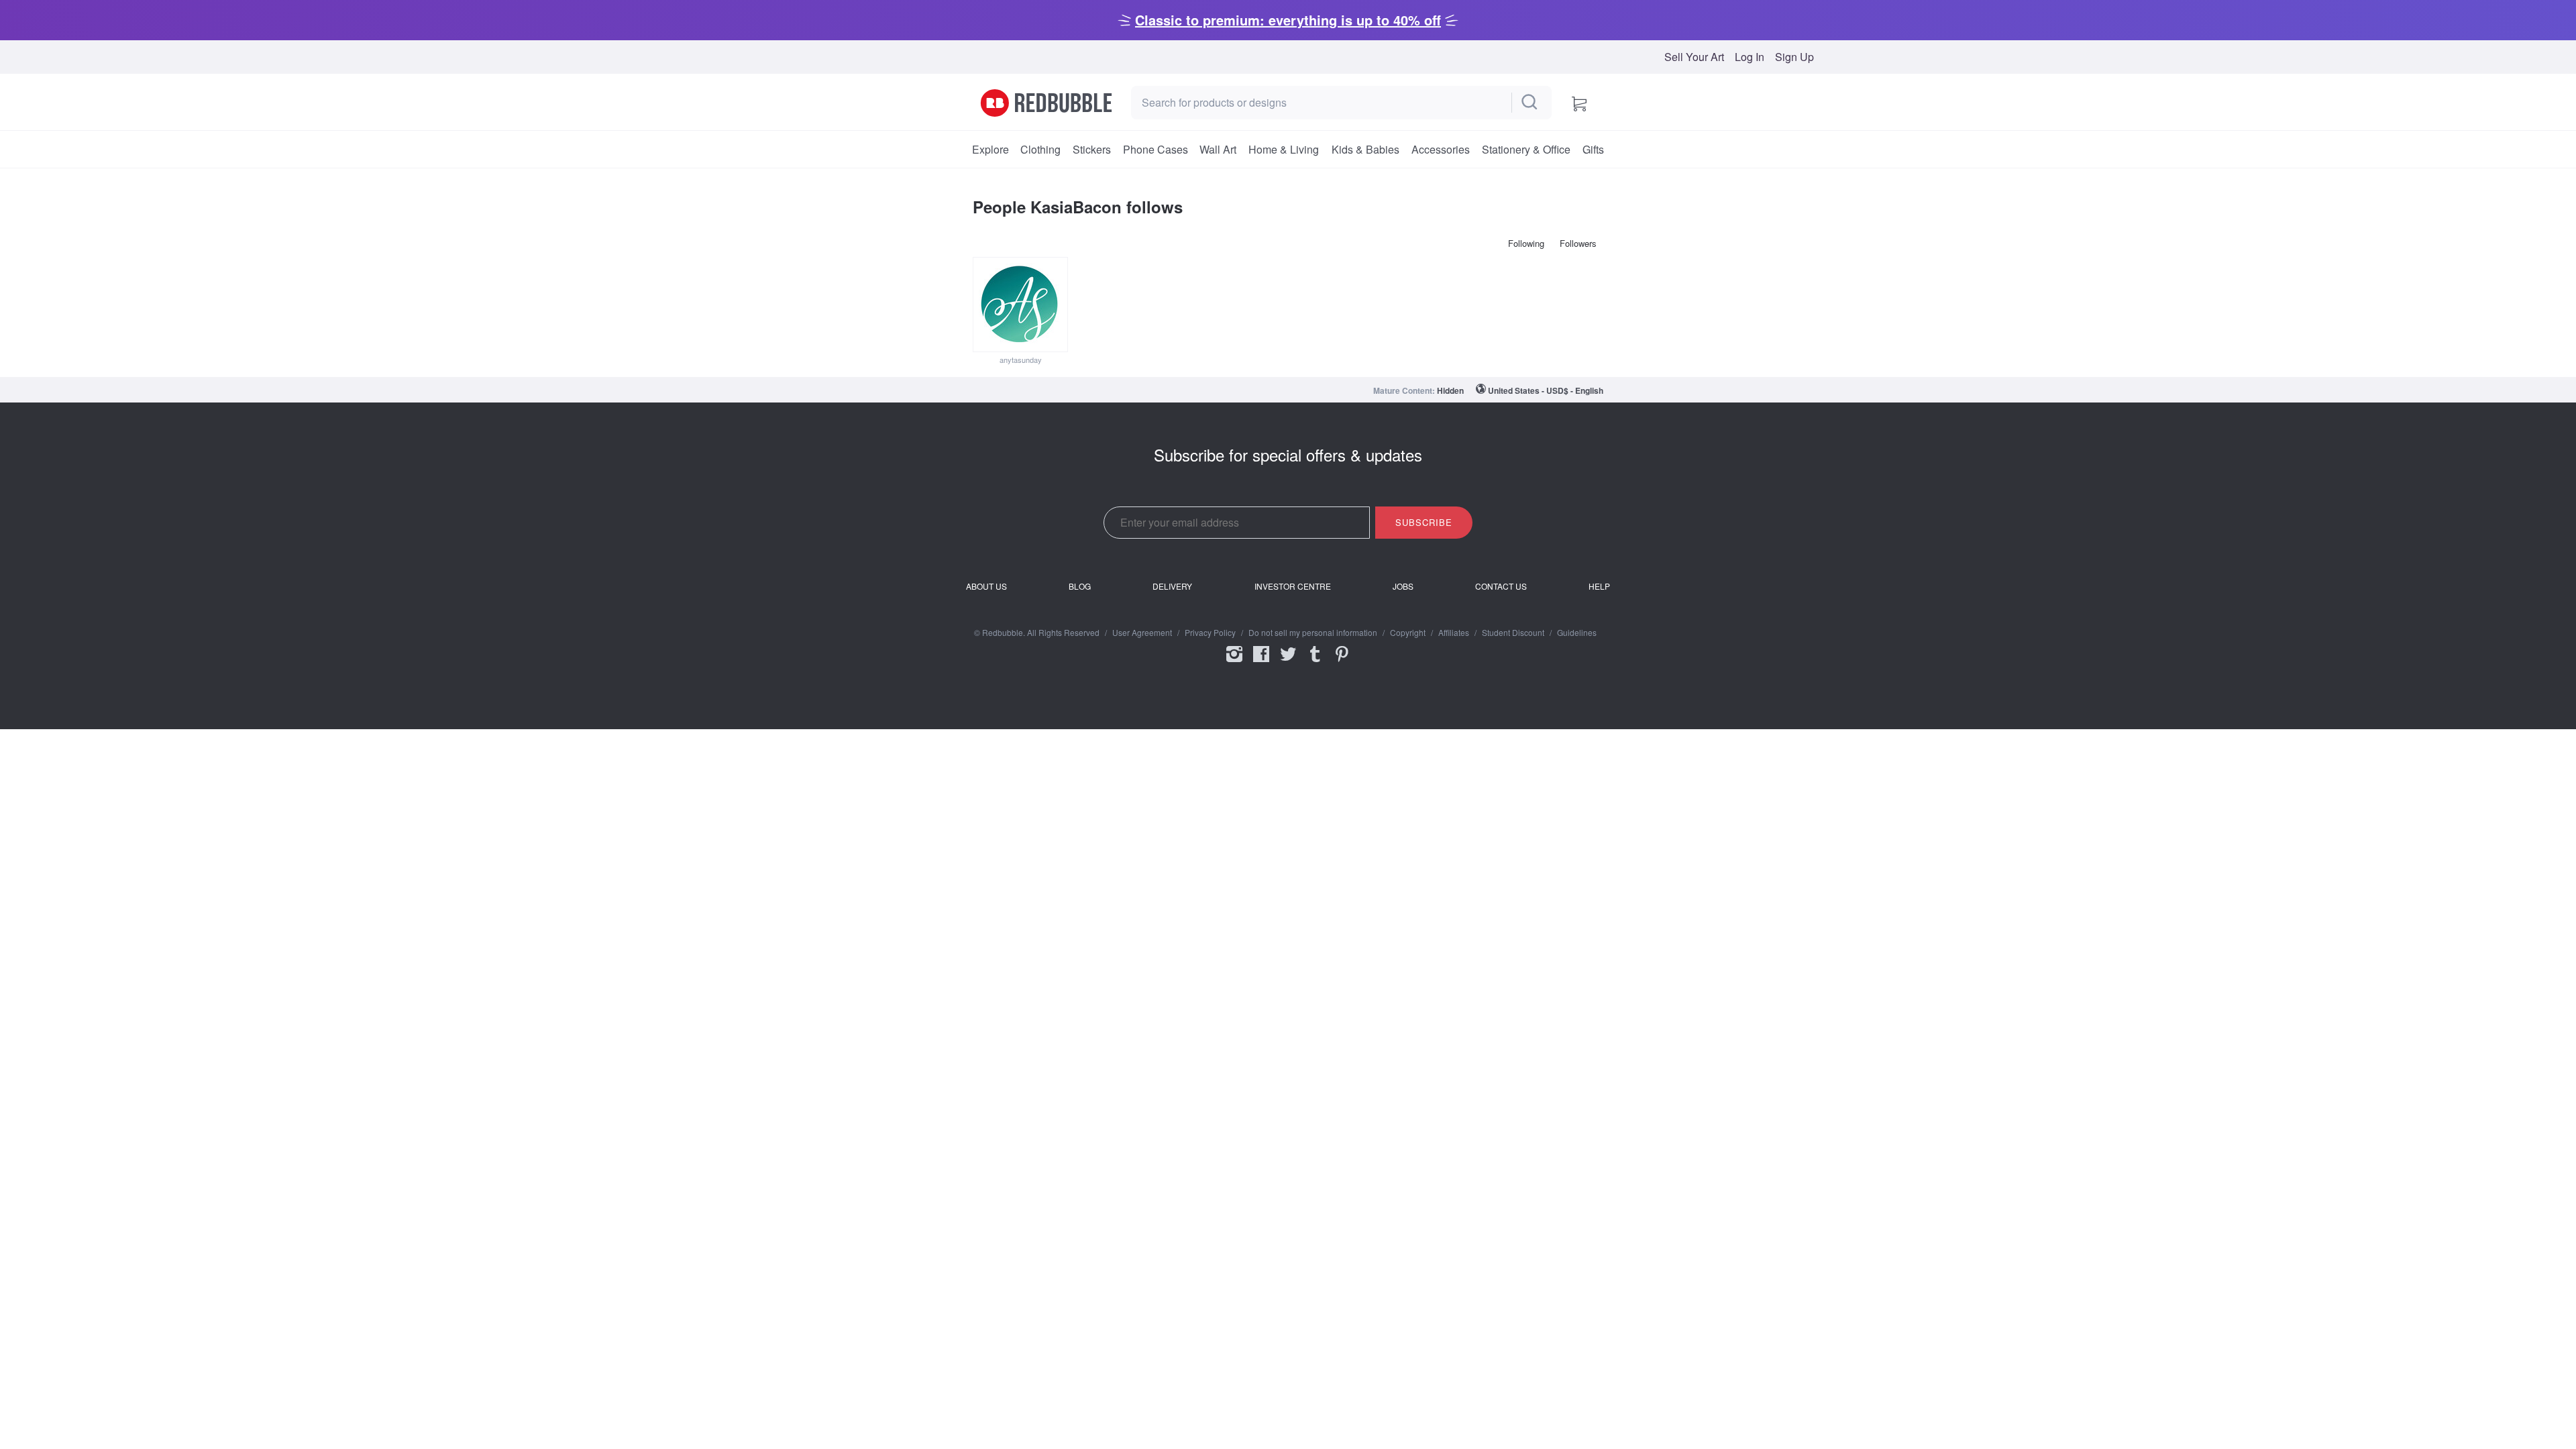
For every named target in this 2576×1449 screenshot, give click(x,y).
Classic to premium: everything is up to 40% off (1288, 20)
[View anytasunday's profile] (1020, 305)
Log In (1750, 57)
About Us (986, 586)
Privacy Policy (1210, 633)
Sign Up (1794, 57)
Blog (1080, 586)
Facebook (1261, 663)
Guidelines (1577, 633)
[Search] (1530, 103)
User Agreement (1142, 633)
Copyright (1408, 633)
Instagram (1234, 663)
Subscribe (1424, 522)
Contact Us (1501, 586)
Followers (1578, 243)
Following (1526, 243)
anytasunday (1021, 360)
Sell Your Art (1694, 57)
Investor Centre (1293, 586)
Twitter (1288, 663)
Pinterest (1342, 663)
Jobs (1403, 586)
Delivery (1172, 586)
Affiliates (1454, 633)
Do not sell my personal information (1313, 633)
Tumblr (1315, 663)
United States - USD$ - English (1546, 390)
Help (1599, 586)
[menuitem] (990, 150)
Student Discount (1513, 633)
